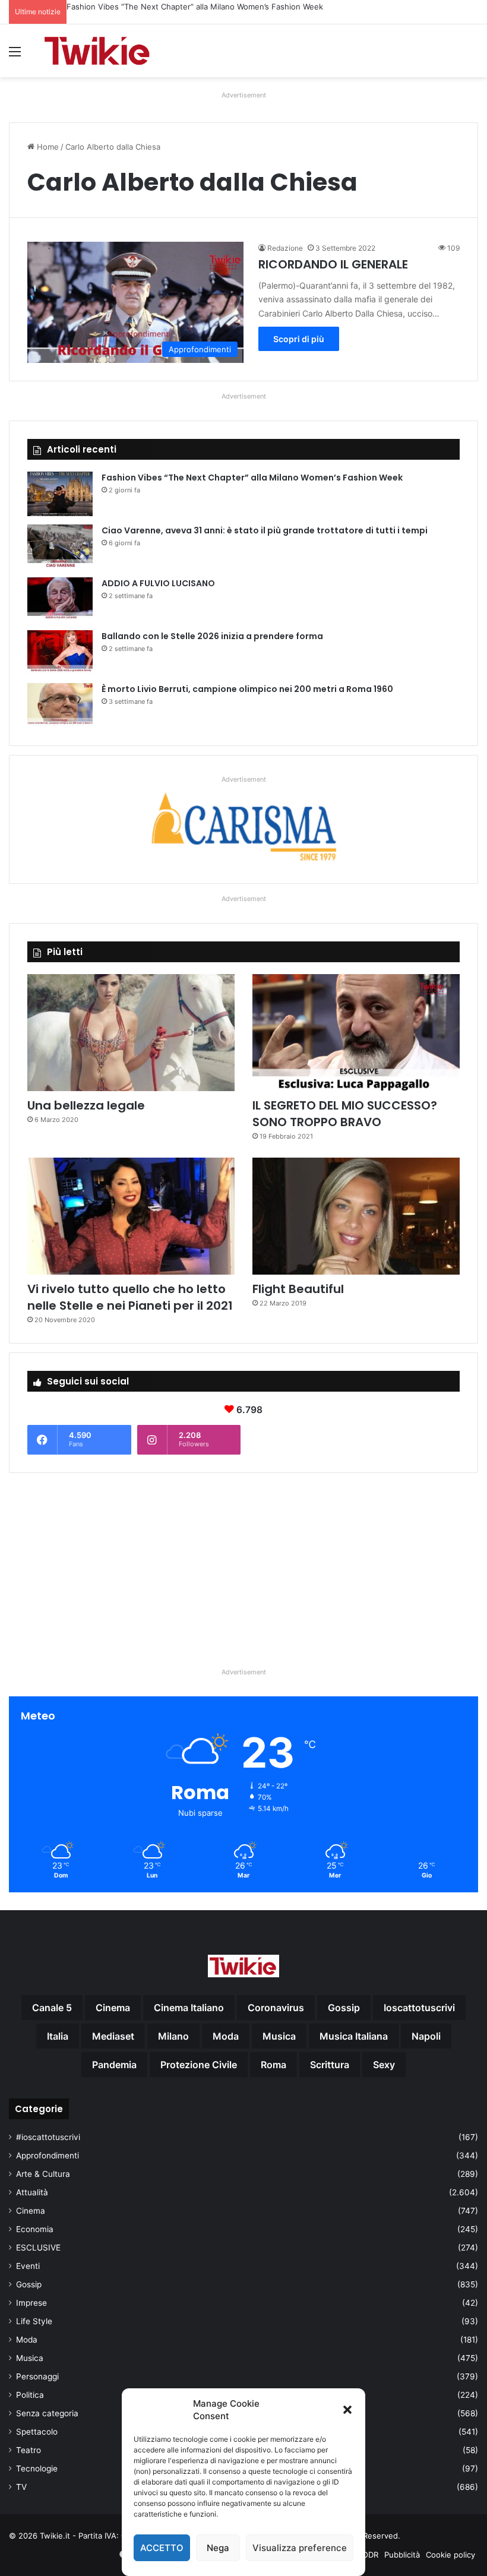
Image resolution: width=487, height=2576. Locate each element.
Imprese (31, 2303)
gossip (344, 2008)
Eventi (28, 2266)
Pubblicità (402, 2555)
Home (47, 147)
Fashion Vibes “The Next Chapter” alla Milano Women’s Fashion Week (252, 478)
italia (58, 2036)
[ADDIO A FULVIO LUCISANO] (60, 600)
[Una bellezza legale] (131, 1033)
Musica (30, 2358)
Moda (27, 2340)
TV (21, 2487)
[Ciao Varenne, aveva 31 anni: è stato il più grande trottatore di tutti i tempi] (60, 547)
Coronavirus (276, 2008)
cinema (113, 2008)
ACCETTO (162, 2548)
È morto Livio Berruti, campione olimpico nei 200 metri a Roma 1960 (247, 689)
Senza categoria (47, 2413)
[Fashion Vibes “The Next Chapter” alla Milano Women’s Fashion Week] (60, 494)
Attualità (32, 2192)
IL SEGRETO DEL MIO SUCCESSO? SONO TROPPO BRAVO (345, 1114)
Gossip (29, 2284)
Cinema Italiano (189, 2008)
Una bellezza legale (86, 1105)
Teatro (29, 2450)
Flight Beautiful (298, 1289)
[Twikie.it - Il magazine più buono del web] (98, 51)
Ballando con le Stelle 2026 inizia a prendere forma (212, 636)
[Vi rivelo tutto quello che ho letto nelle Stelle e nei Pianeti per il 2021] (131, 1216)
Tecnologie (37, 2468)
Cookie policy (450, 2555)
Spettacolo (37, 2432)
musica (279, 2036)
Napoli (426, 2036)
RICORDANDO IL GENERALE (333, 264)
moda (226, 2036)
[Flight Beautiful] (356, 1216)
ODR (370, 2555)
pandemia (114, 2065)
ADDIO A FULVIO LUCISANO (158, 583)
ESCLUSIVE (38, 2248)
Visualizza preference (300, 2548)
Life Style (34, 2321)
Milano (173, 2036)
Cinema (31, 2211)
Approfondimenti (48, 2155)
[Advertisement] (243, 1565)
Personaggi (37, 2376)
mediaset (113, 2036)
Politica (30, 2395)
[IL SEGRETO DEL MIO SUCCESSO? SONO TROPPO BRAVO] (356, 1033)
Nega (218, 2548)
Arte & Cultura (43, 2174)
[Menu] (15, 56)
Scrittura (330, 2065)
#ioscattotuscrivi (48, 2137)
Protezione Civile (199, 2065)
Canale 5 (52, 2008)
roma (273, 2065)
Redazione (285, 248)
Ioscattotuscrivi (419, 2008)
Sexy (384, 2065)
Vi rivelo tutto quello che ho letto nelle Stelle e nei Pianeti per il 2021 (130, 1297)
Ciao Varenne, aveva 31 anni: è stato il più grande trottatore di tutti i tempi (204, 7)
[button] (347, 2410)
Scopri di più (299, 339)
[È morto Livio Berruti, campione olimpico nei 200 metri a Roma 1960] (60, 705)
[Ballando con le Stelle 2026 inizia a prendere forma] (60, 652)
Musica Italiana (354, 2036)
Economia (35, 2229)
